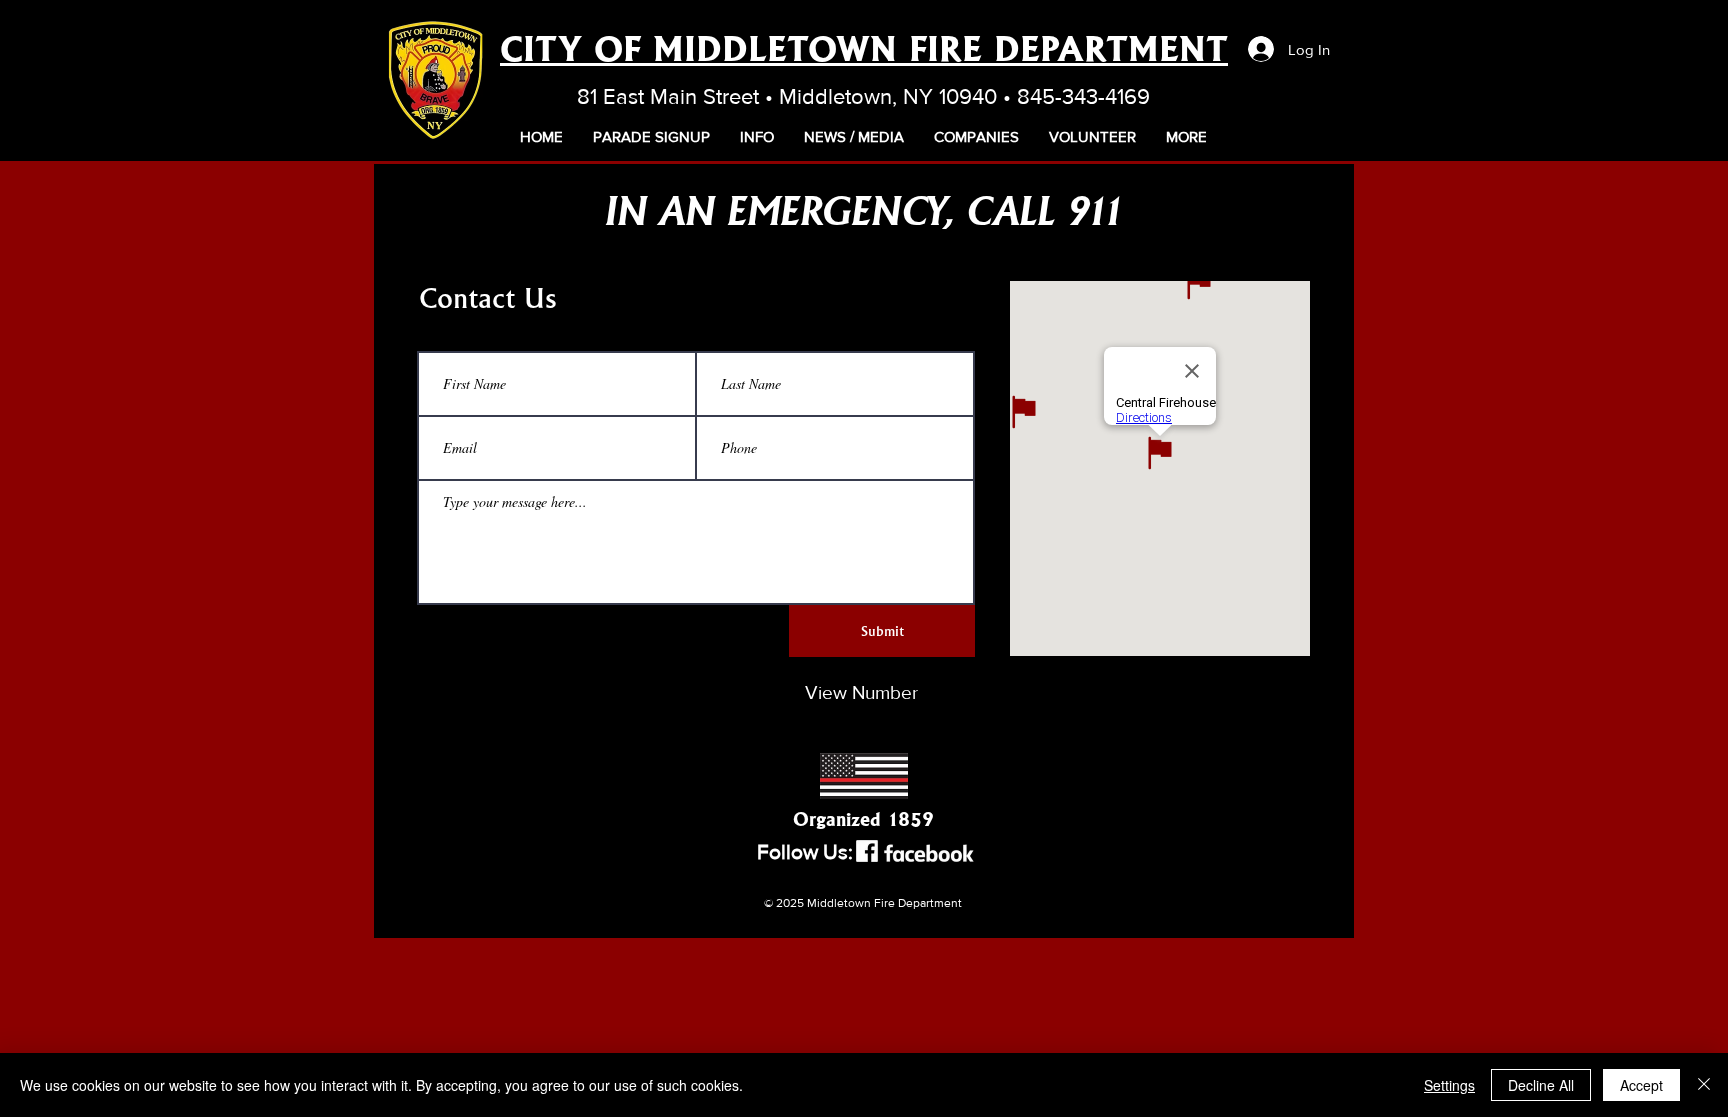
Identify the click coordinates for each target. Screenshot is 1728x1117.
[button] (757, 136)
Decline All (1541, 1085)
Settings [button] (1449, 1085)
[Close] (1704, 1085)
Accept (1641, 1085)
